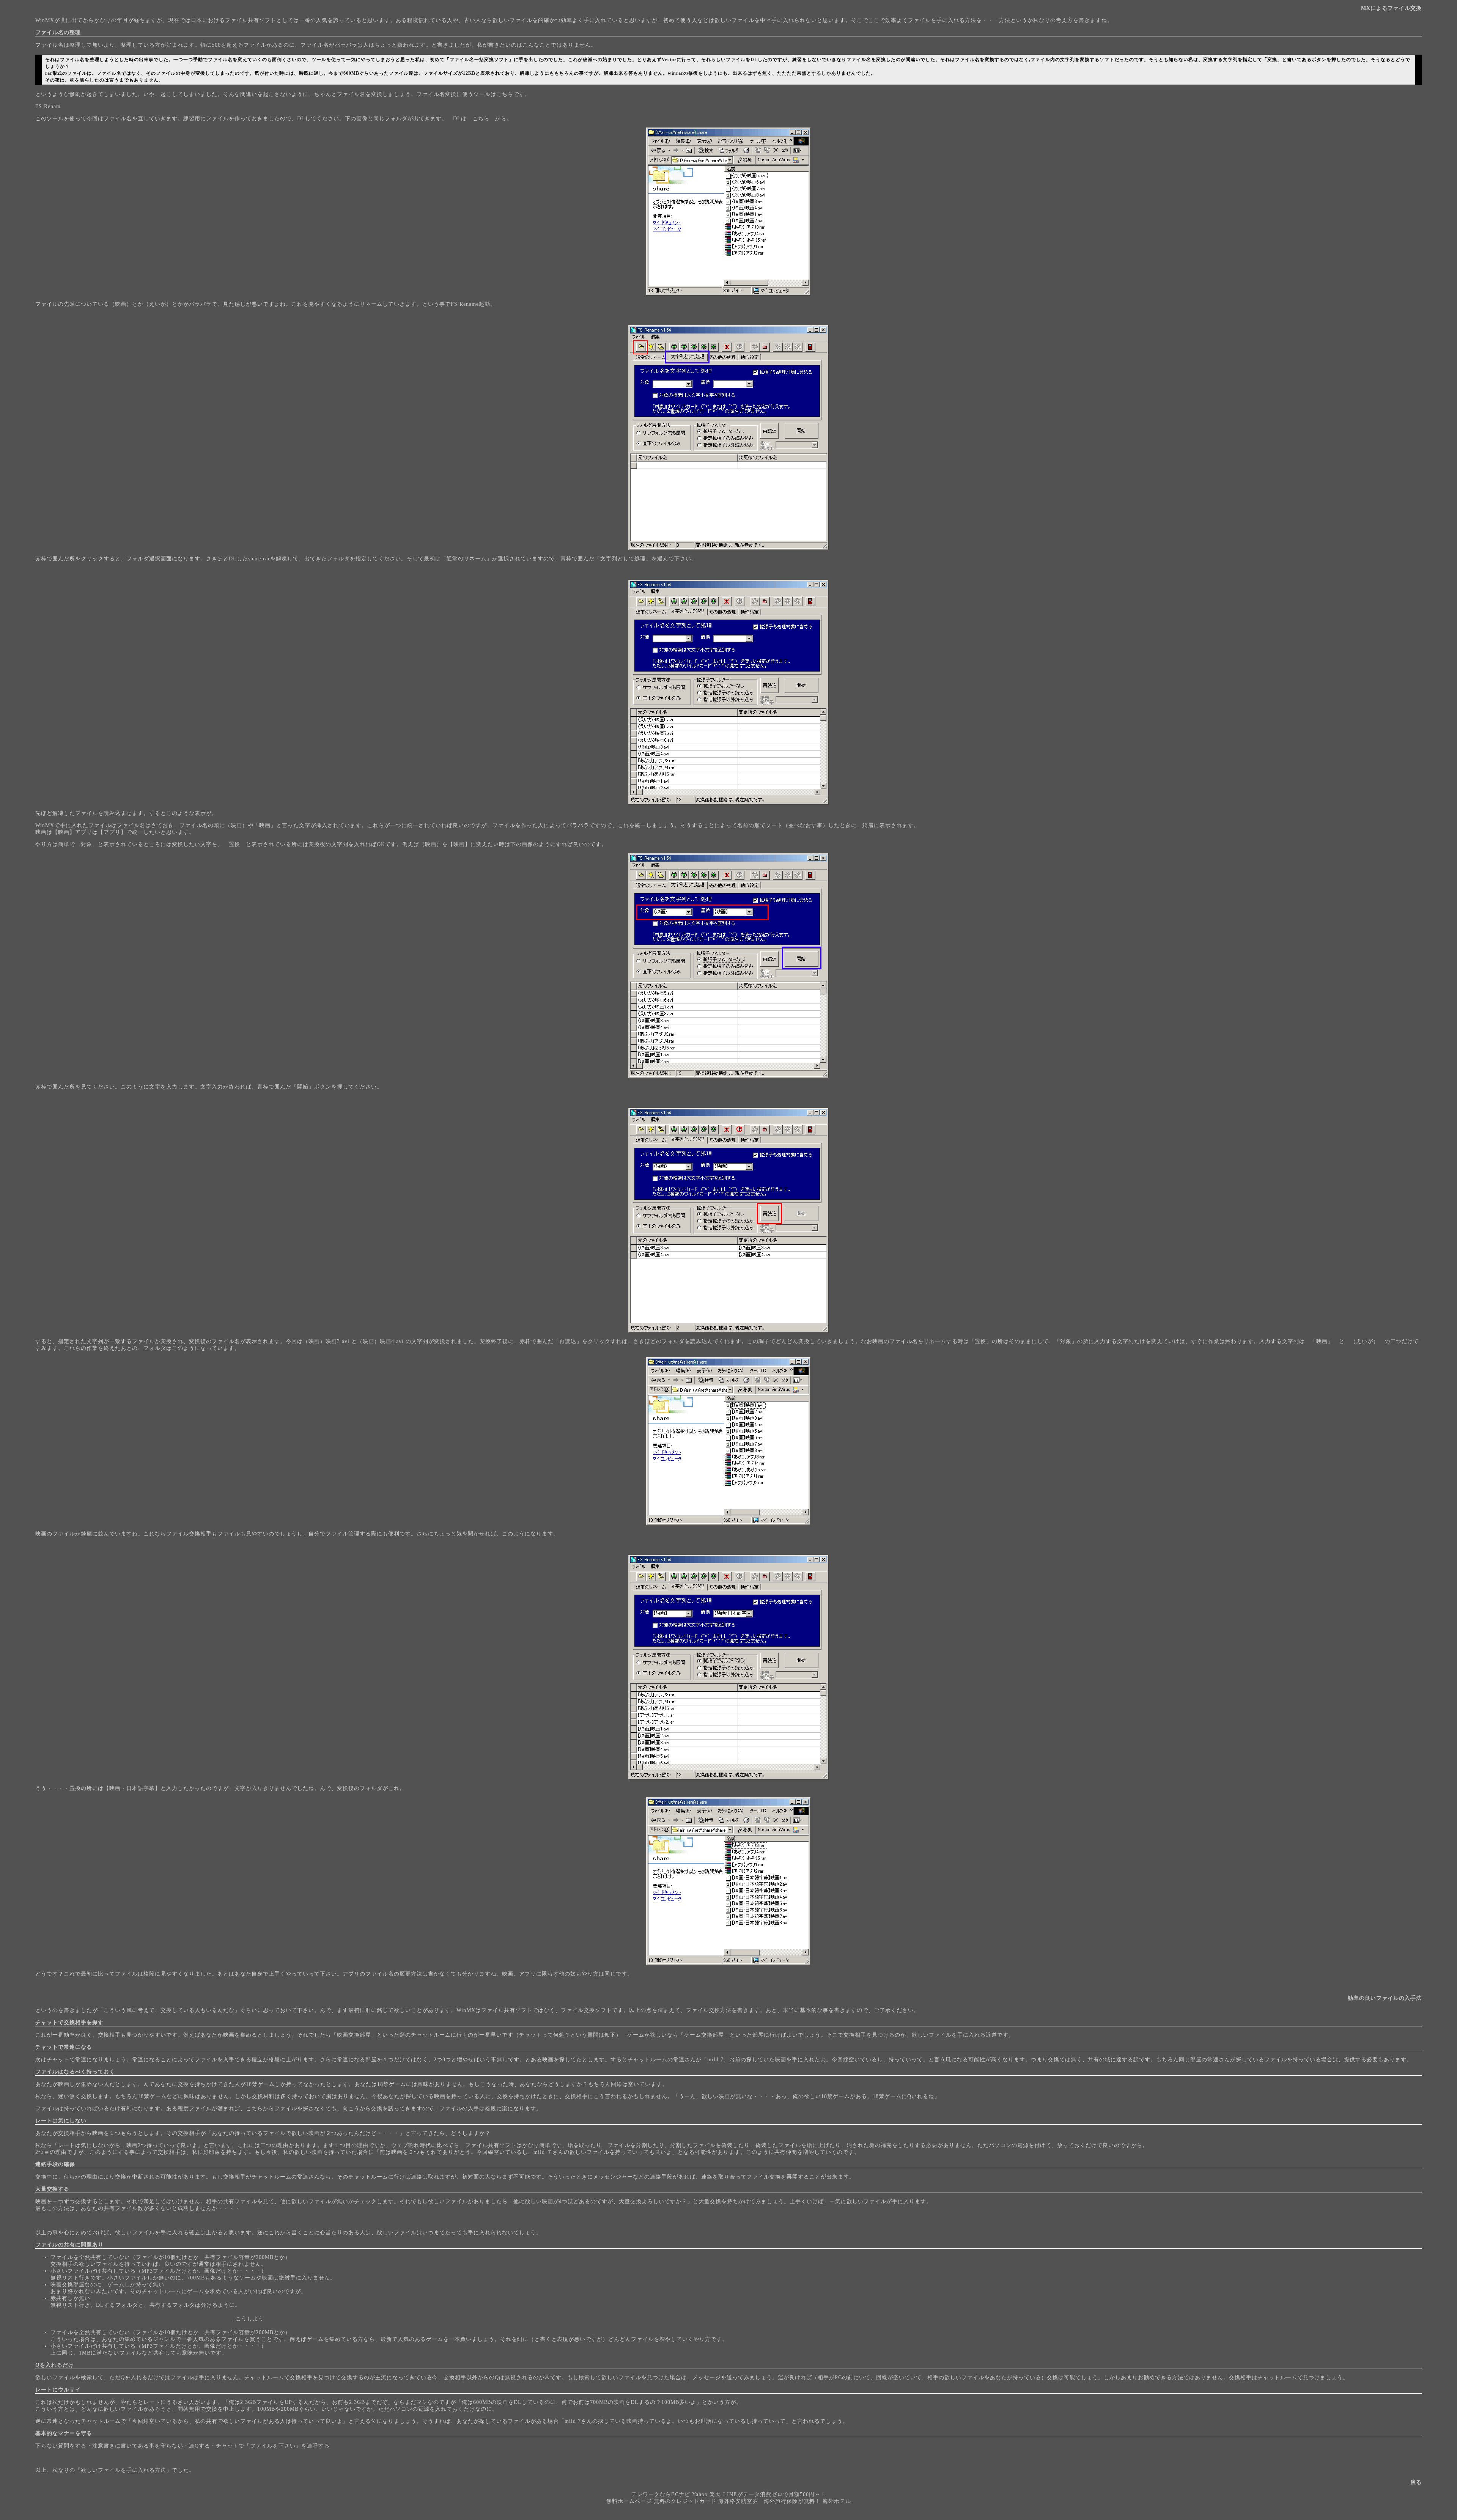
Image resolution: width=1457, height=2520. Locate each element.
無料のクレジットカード (685, 2501)
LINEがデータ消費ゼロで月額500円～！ (775, 2494)
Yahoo (700, 2494)
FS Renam (48, 106)
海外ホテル (837, 2501)
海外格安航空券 (738, 2501)
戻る (1416, 2482)
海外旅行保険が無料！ (792, 2501)
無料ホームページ (629, 2501)
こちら (481, 119)
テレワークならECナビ (661, 2494)
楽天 (715, 2494)
